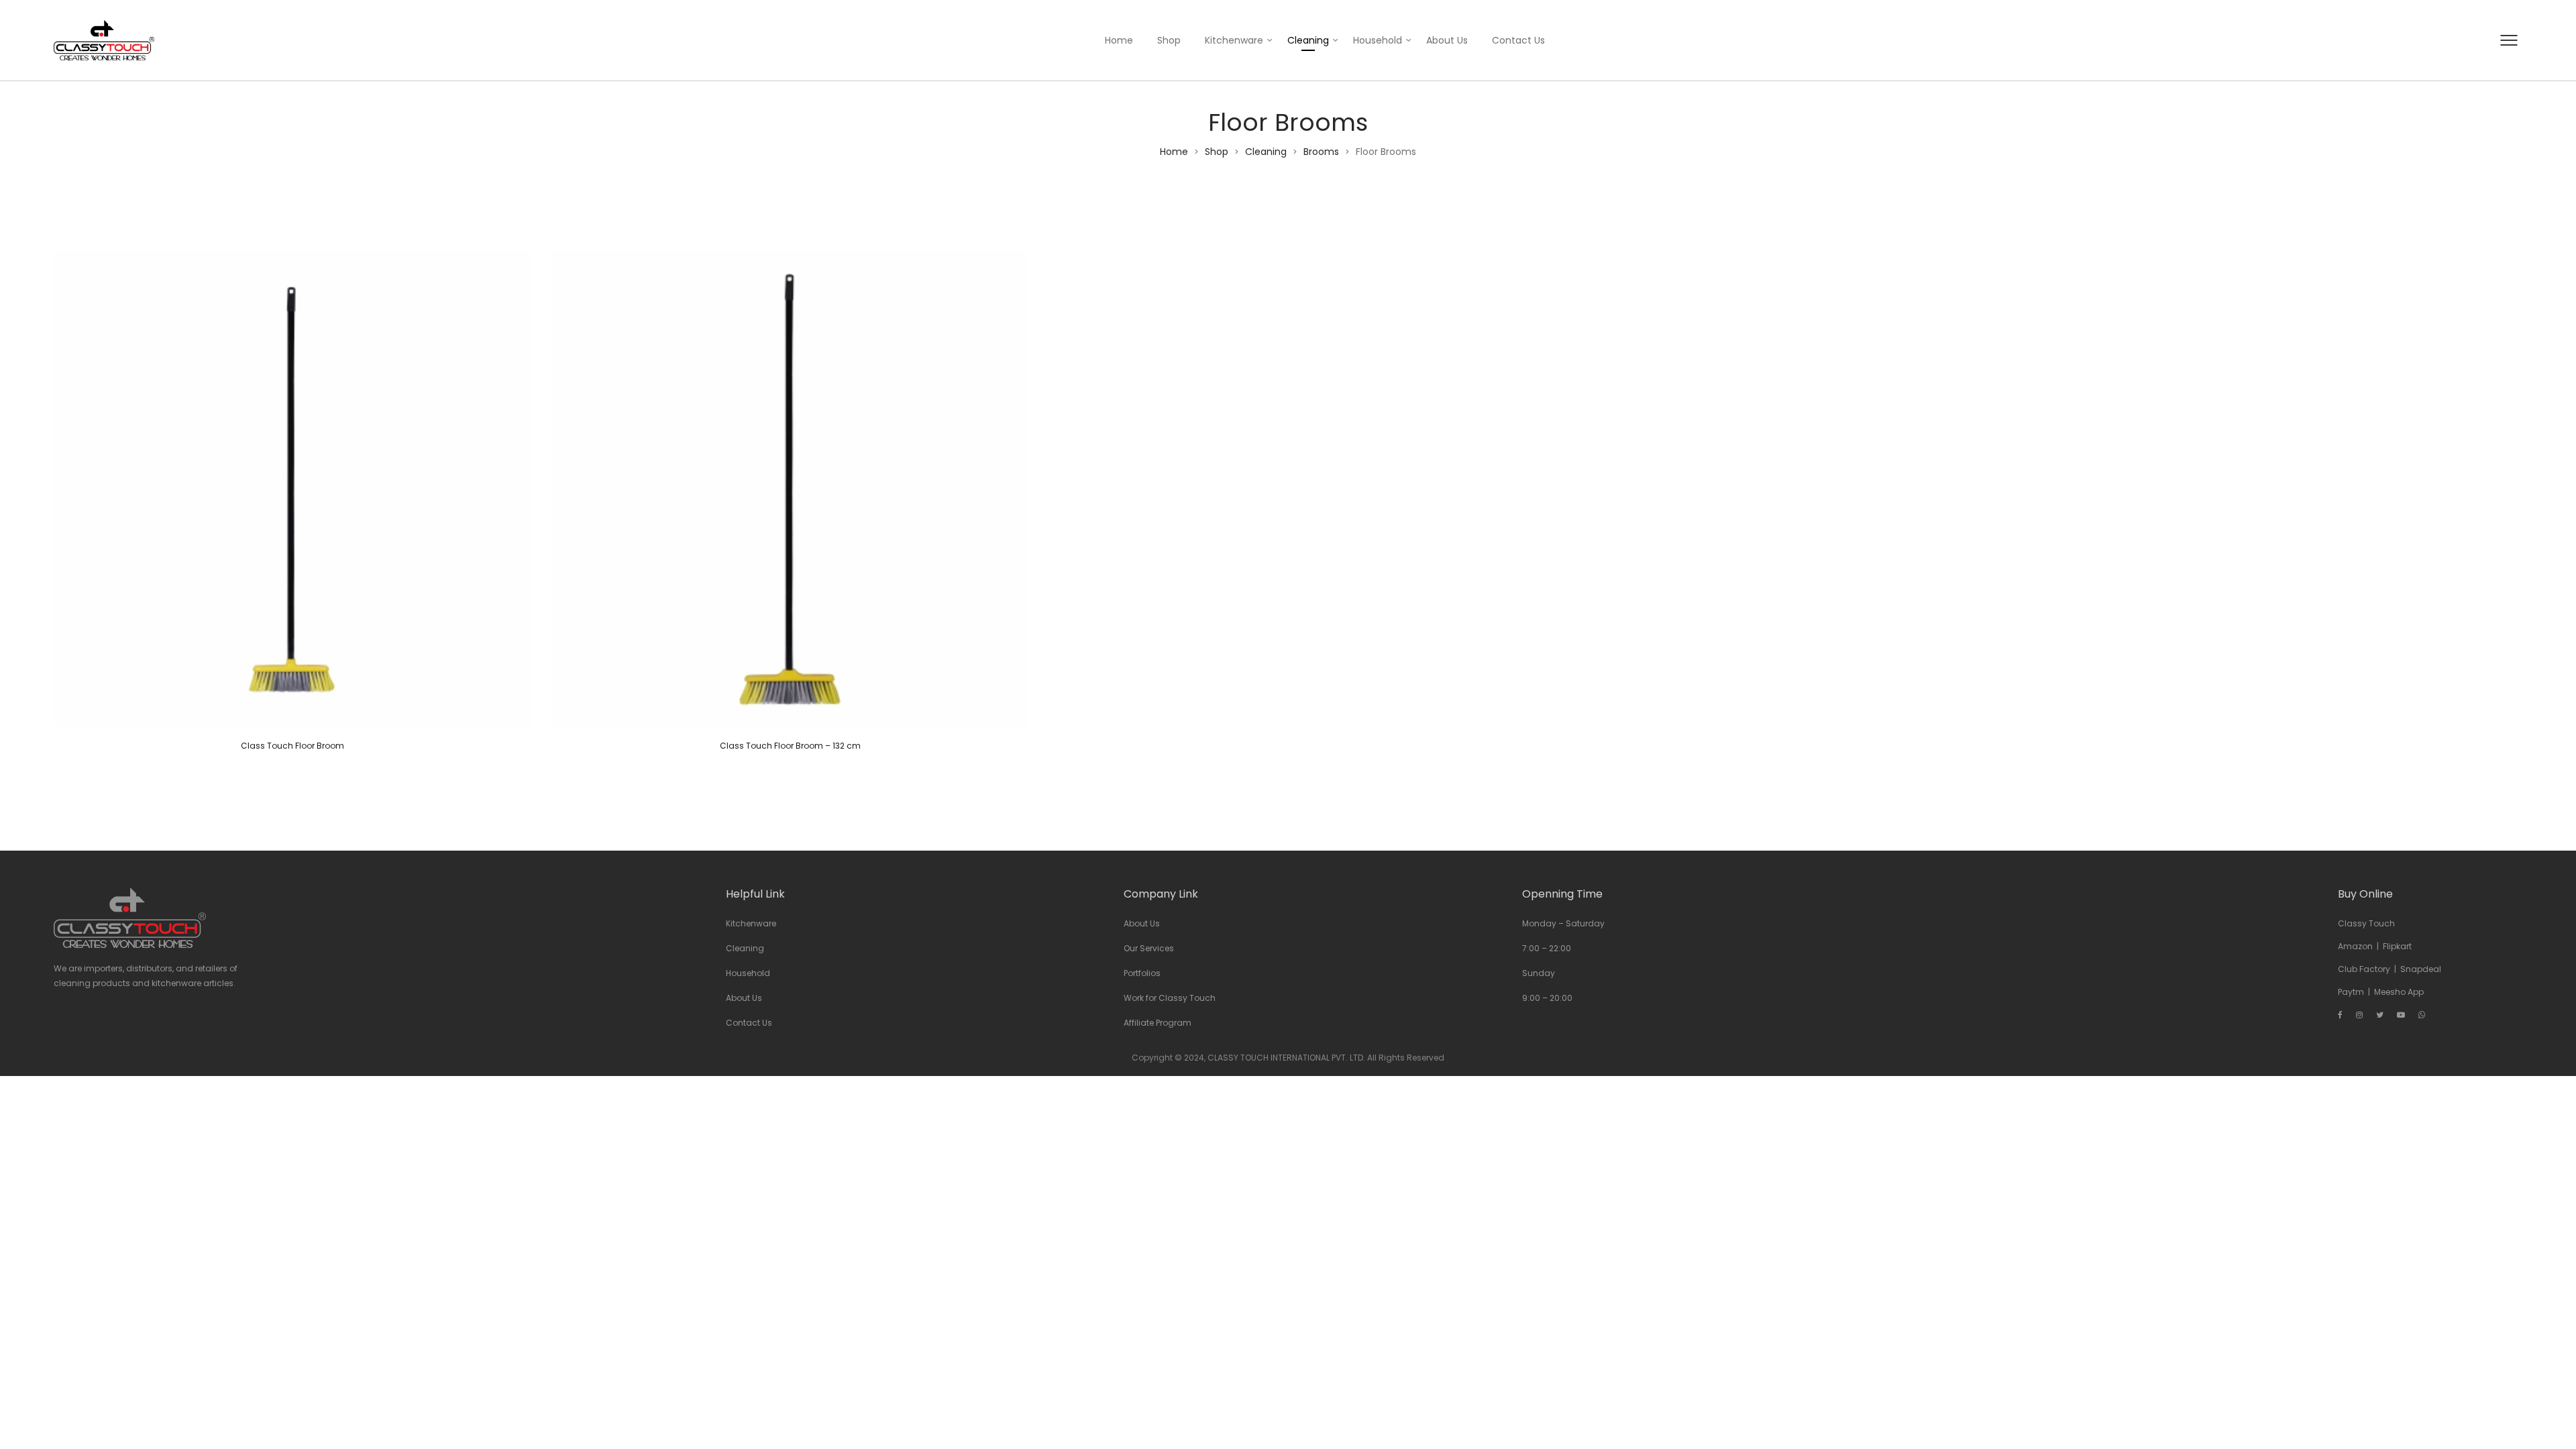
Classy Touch (2366, 923)
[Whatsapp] (2422, 1015)
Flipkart (2397, 946)
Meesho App (2399, 992)
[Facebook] (2340, 1015)
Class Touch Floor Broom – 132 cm (790, 746)
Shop (1169, 40)
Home (1119, 40)
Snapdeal (2421, 969)
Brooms (1321, 152)
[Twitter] (2380, 1015)
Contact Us (1518, 40)
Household (1378, 40)
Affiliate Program (1158, 1023)
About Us (1447, 40)
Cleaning (1308, 40)
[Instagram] (2359, 1015)
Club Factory (2364, 969)
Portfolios (1142, 973)
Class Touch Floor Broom (292, 746)
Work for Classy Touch (1170, 998)
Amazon (2355, 946)
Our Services (1149, 948)
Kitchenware (1234, 40)
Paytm (2351, 992)
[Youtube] (2401, 1015)
